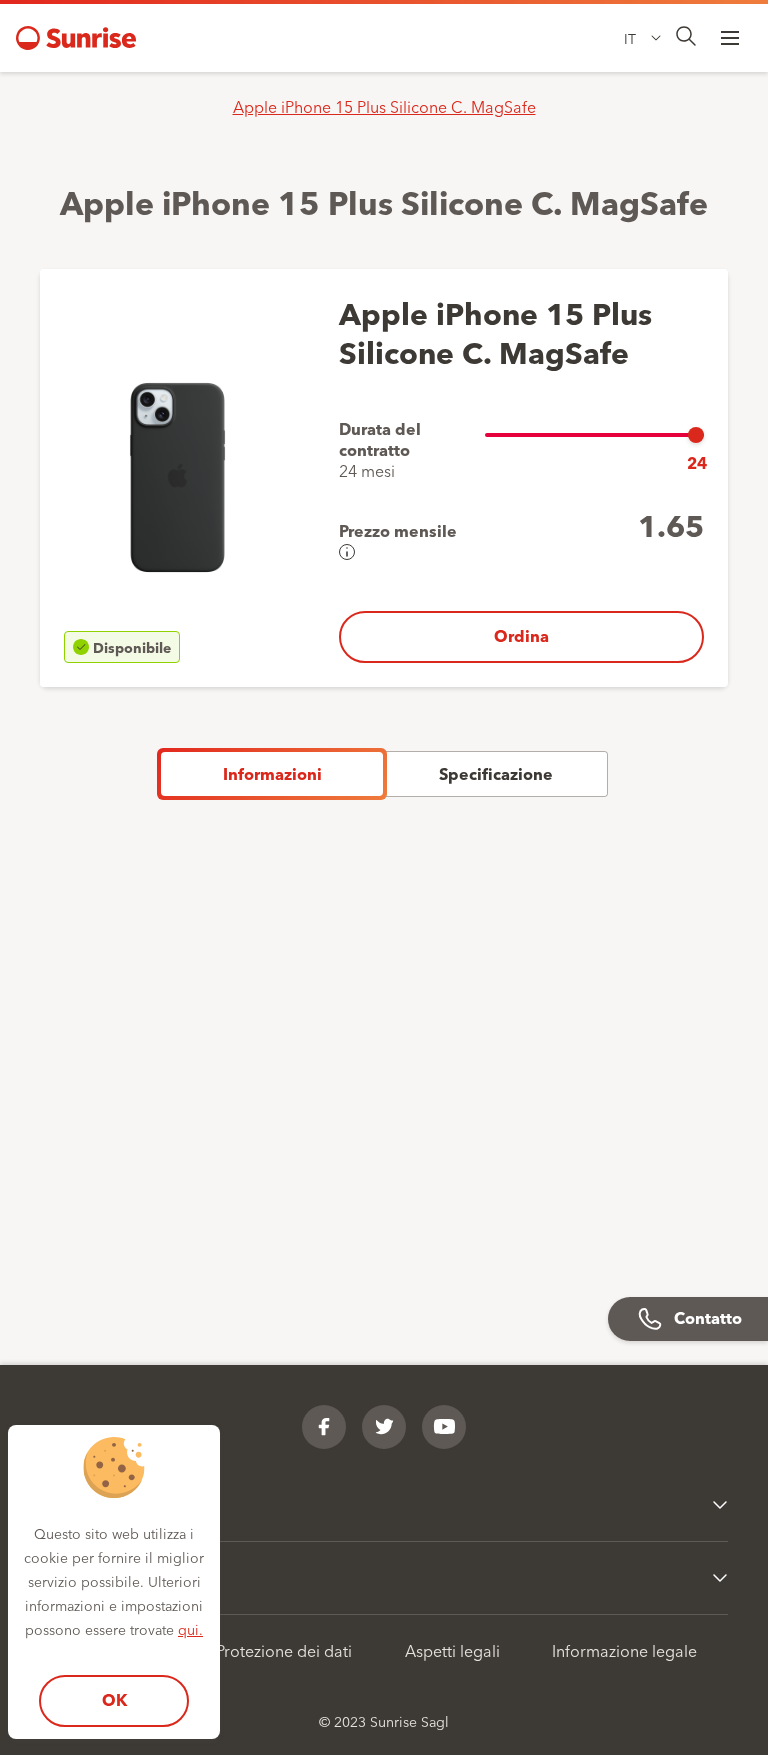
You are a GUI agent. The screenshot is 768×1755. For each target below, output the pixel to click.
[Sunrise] (76, 38)
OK (114, 1699)
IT (630, 38)
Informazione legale (624, 1650)
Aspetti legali (452, 1650)
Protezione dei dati (284, 1650)
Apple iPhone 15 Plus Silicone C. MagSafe (384, 106)
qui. (190, 1629)
